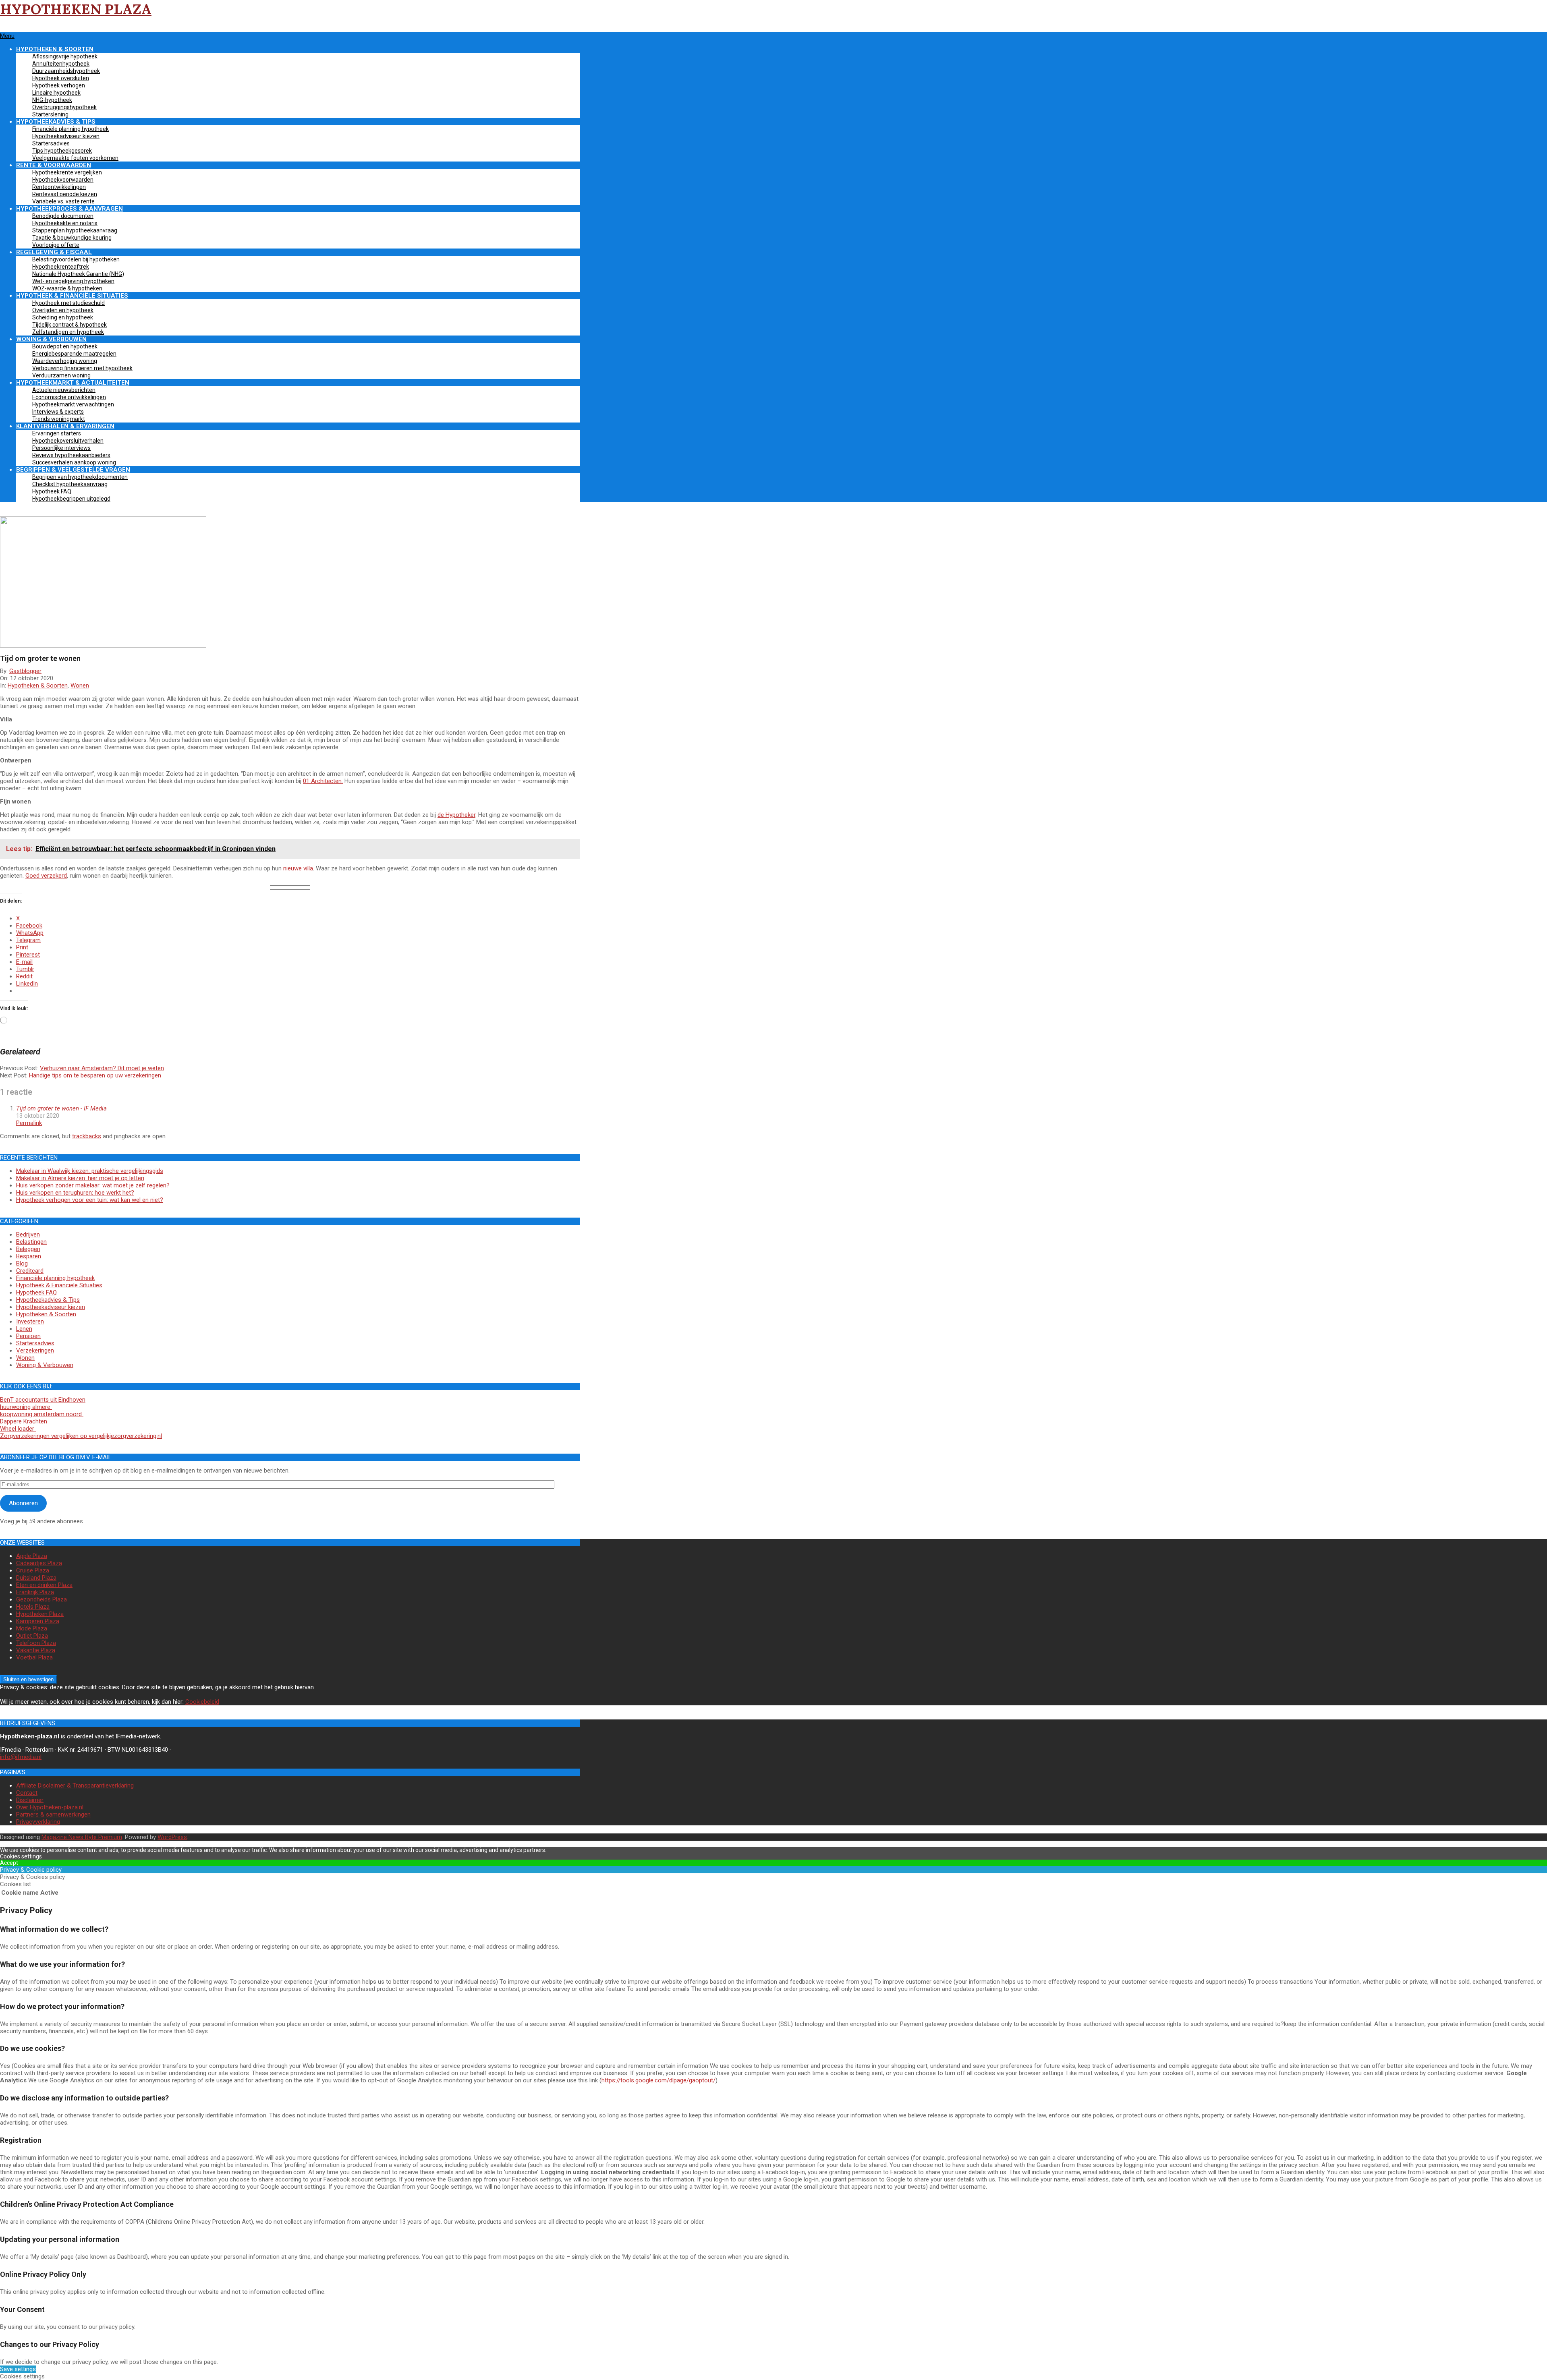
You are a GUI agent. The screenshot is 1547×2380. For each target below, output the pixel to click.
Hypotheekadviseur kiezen (51, 1307)
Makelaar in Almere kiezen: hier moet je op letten (80, 1178)
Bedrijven (28, 1235)
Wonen (80, 686)
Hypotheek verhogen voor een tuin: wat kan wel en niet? (90, 1200)
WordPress (172, 1837)
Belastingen (31, 1242)
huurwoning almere (26, 1407)
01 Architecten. (323, 781)
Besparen (29, 1256)
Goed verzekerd (46, 876)
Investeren (30, 1322)
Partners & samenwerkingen (53, 1815)
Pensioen (28, 1336)
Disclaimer (30, 1800)
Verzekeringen (35, 1351)
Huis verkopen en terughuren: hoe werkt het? (75, 1193)
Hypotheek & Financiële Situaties (59, 1285)
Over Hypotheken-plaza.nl (50, 1807)
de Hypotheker (456, 815)
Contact (27, 1793)
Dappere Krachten (24, 1421)
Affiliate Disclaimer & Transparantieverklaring (75, 1786)
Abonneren (23, 1503)
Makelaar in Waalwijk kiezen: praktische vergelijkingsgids (90, 1171)
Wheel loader (18, 1429)
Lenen (24, 1329)
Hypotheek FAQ (36, 1293)
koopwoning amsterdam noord (42, 1414)
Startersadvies (35, 1343)
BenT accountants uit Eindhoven (43, 1400)
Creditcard (30, 1271)
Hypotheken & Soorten (38, 686)
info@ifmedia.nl (21, 1757)
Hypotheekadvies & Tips (48, 1300)
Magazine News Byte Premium (82, 1837)
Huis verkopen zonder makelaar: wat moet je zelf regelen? (93, 1185)
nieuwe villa (298, 868)
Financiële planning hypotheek (55, 1278)
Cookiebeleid (202, 1702)
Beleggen (28, 1249)
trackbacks (87, 1136)
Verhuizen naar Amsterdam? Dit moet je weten (102, 1068)
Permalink (29, 1123)
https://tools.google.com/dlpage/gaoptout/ (658, 2080)
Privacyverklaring (38, 1822)
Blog (22, 1264)
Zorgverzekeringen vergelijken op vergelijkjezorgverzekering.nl (81, 1436)
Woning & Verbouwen (45, 1365)
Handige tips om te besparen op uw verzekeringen (95, 1075)
